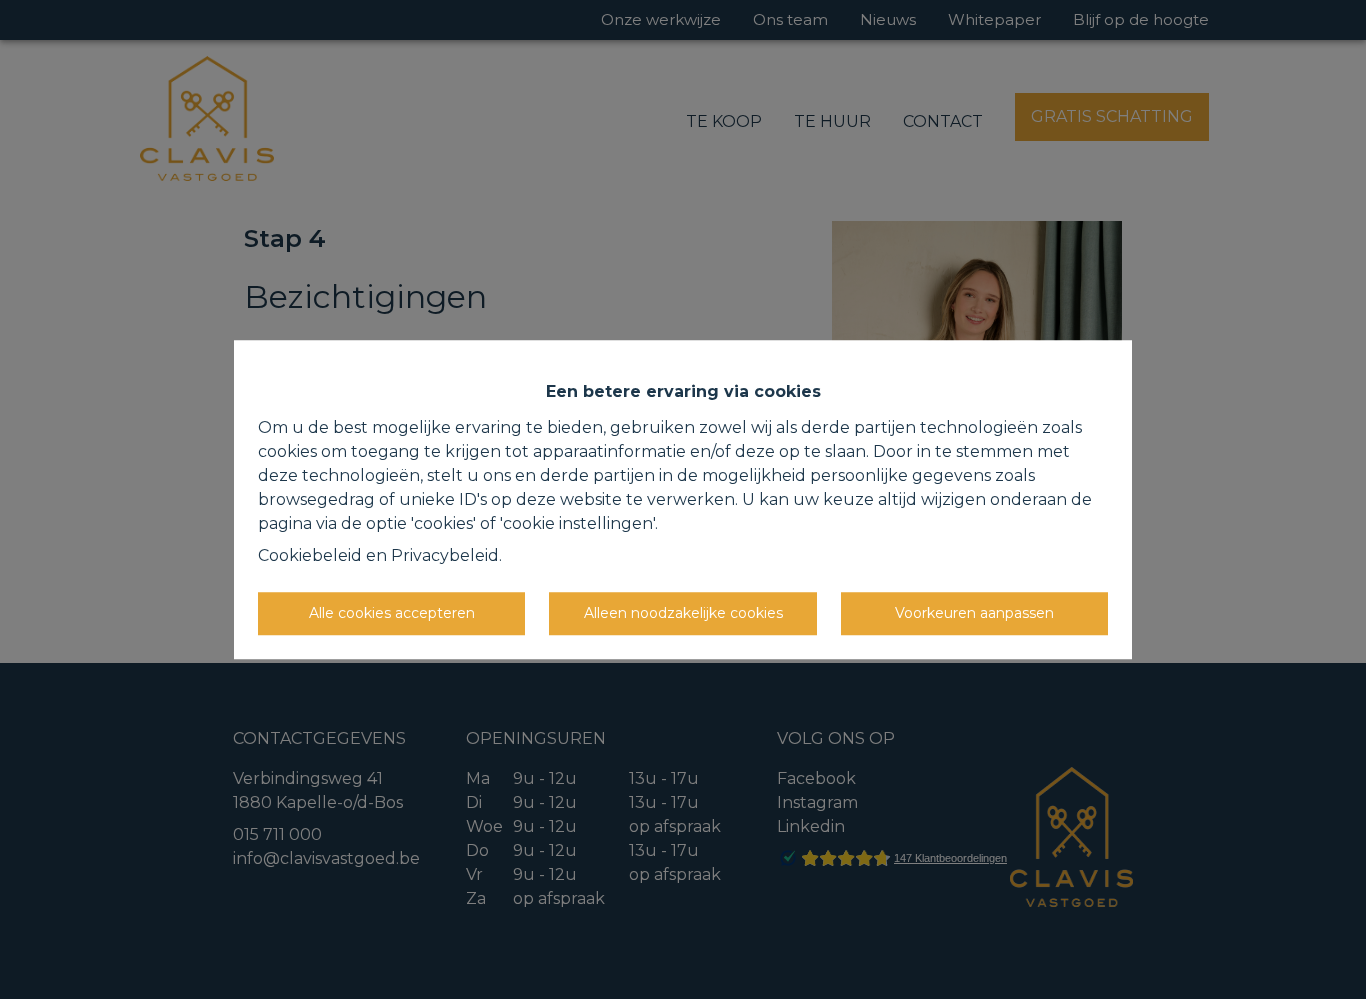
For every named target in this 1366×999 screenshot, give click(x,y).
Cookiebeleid (310, 555)
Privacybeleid (445, 555)
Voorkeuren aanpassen (974, 613)
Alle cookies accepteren (392, 613)
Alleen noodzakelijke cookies (683, 613)
